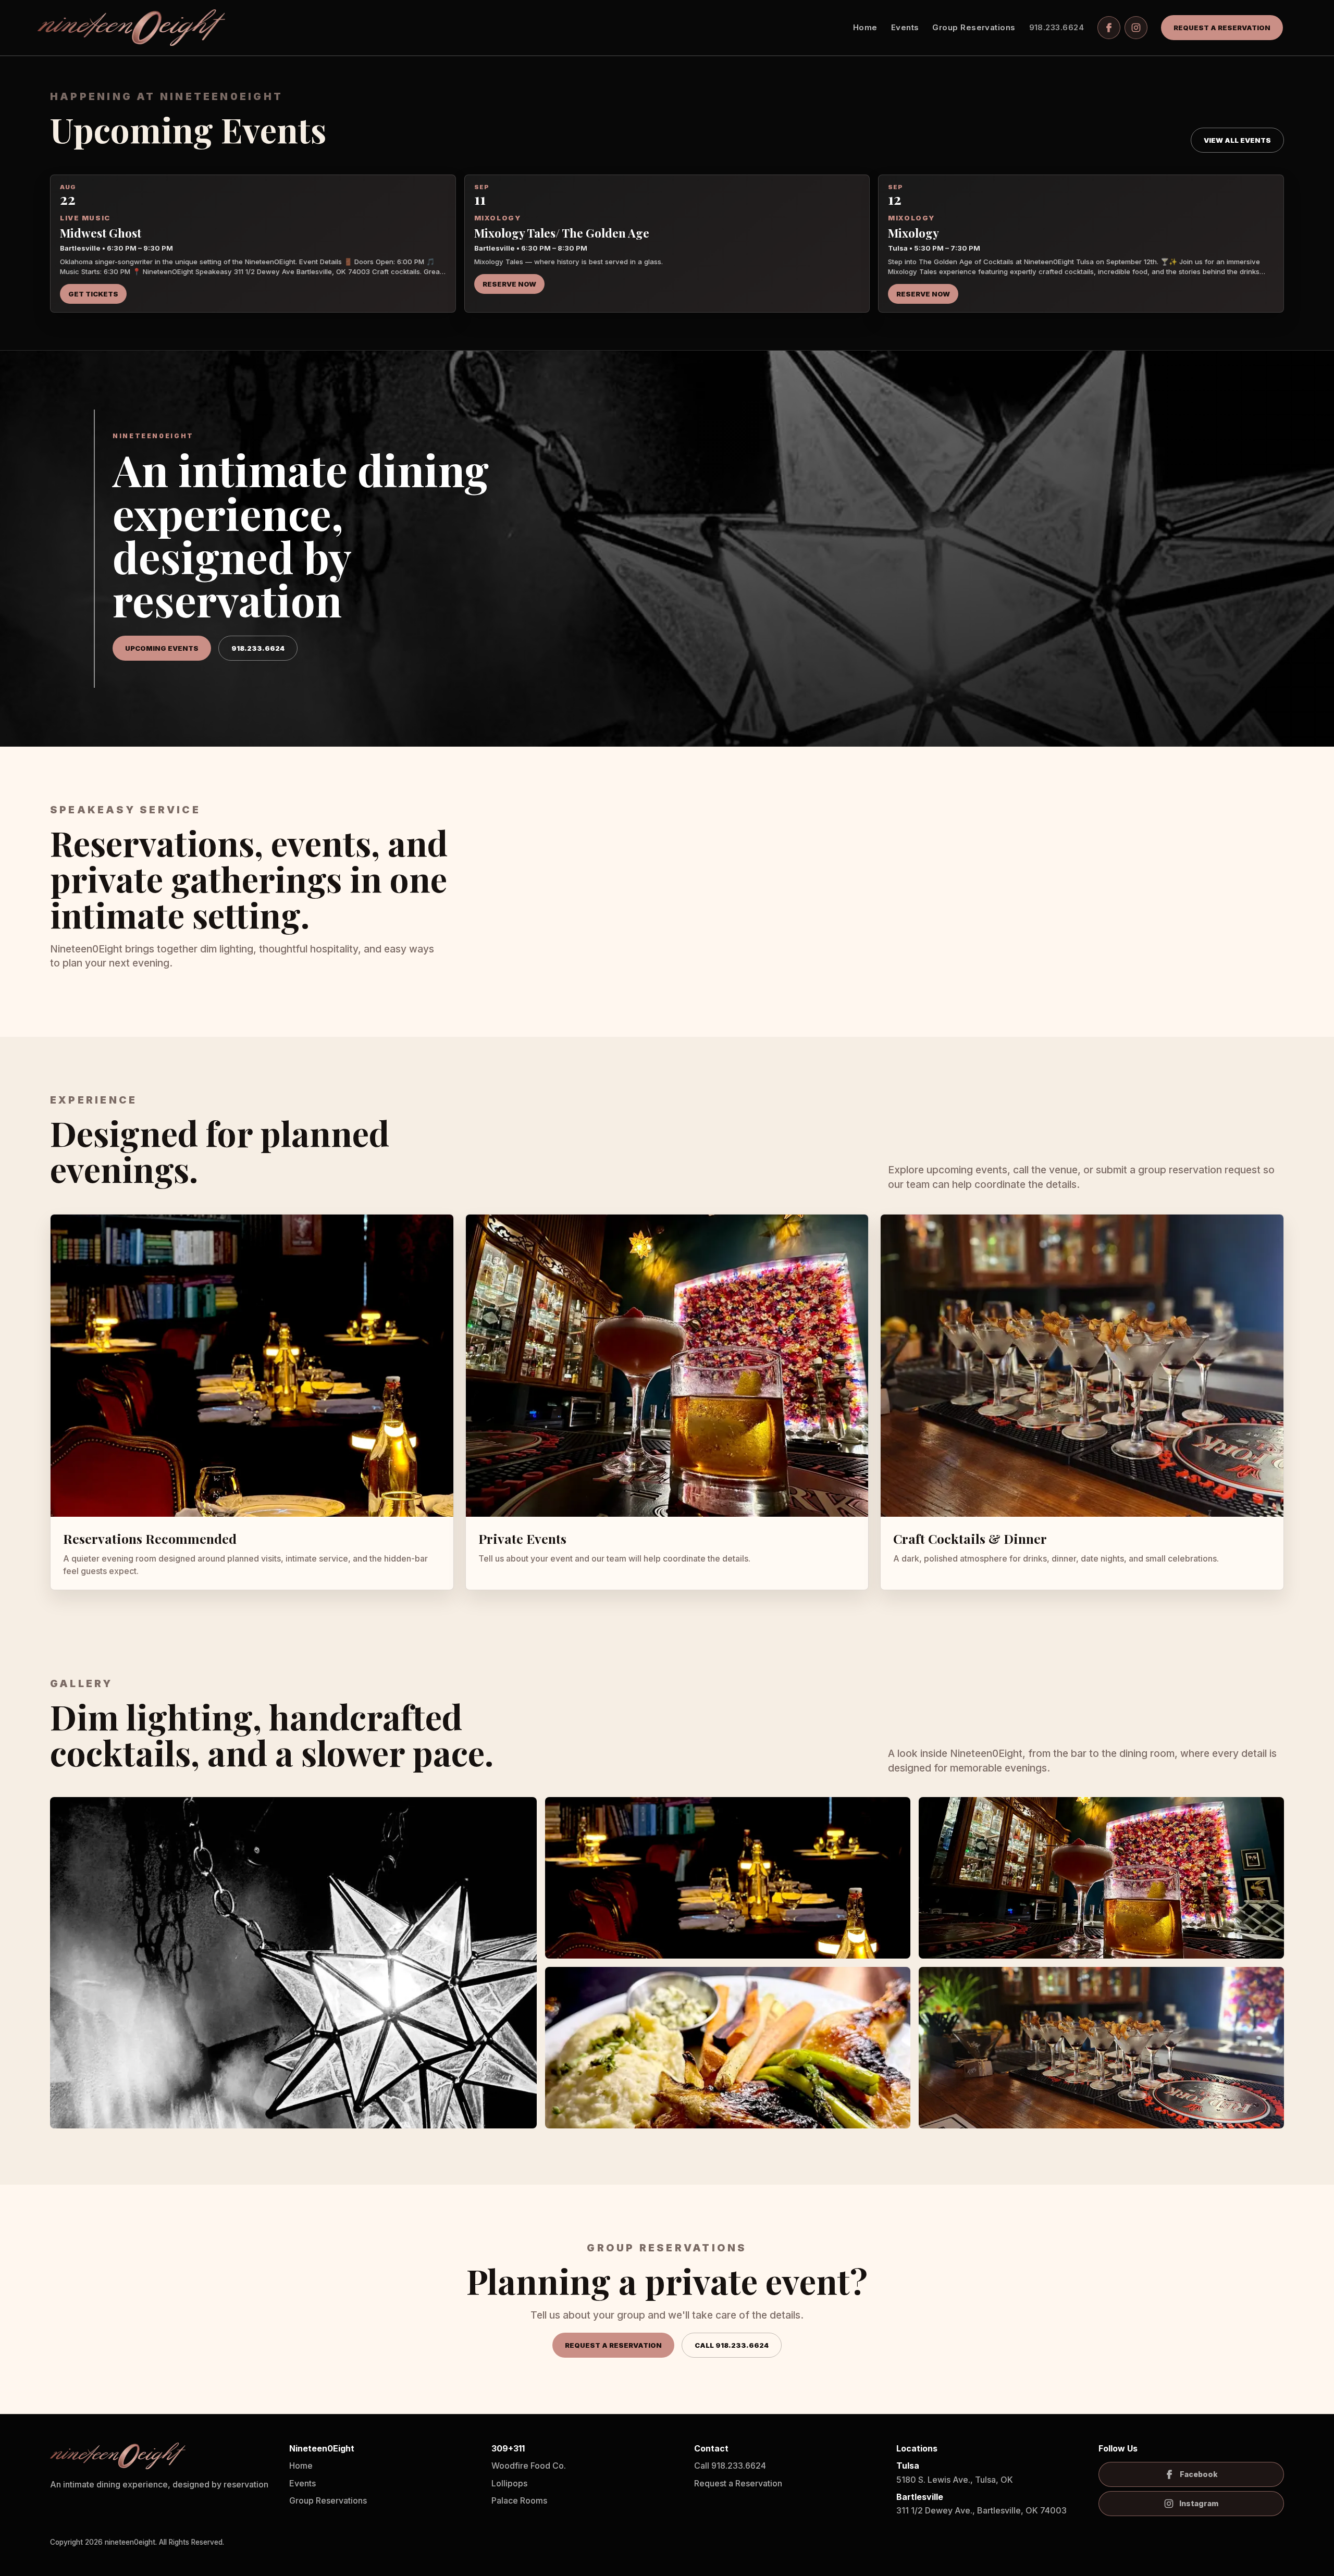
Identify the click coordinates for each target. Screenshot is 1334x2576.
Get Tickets (93, 294)
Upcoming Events (162, 648)
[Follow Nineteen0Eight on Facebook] (1109, 28)
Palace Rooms (519, 2500)
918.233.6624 (1057, 27)
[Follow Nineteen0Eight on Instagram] (1136, 28)
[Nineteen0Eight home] (131, 28)
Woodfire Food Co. (529, 2466)
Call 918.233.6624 (732, 2345)
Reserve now (923, 294)
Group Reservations (974, 27)
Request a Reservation (1222, 28)
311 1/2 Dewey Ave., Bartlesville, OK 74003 (981, 2504)
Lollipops (509, 2483)
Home (865, 27)
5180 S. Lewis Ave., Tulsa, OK (955, 2472)
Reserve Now (509, 284)
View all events (1237, 140)
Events (905, 27)
